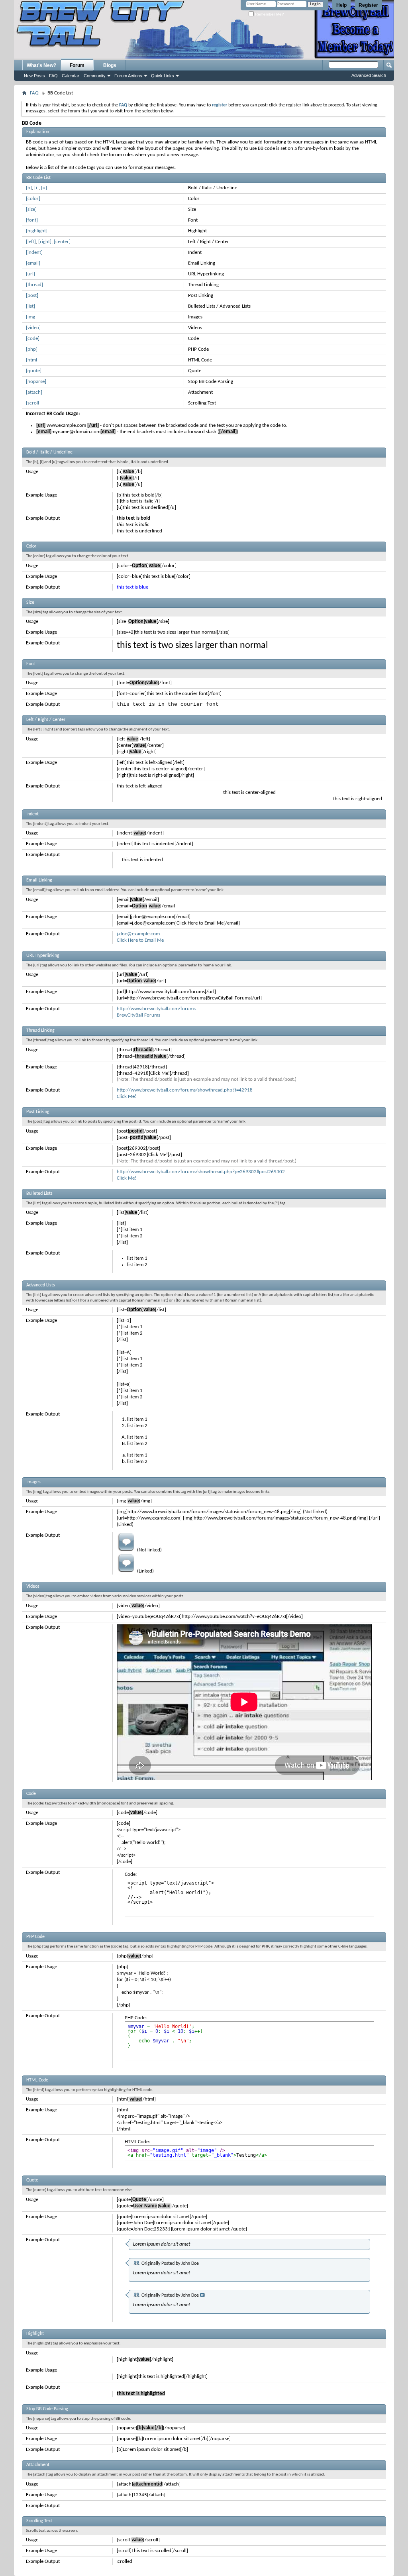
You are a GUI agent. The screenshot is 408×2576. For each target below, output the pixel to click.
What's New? (41, 65)
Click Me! (127, 1097)
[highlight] (37, 231)
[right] (45, 242)
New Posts (34, 76)
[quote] (34, 371)
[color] (33, 199)
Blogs (110, 65)
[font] (32, 220)
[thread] (34, 285)
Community (95, 76)
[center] (62, 242)
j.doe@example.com (138, 934)
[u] (44, 188)
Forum (77, 65)
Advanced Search (369, 75)
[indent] (34, 252)
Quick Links (163, 76)
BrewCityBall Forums (138, 1015)
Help (341, 5)
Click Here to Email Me (140, 940)
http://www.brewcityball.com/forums (156, 1009)
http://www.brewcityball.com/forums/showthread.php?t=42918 (185, 1090)
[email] (33, 263)
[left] (31, 242)
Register (368, 5)
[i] (36, 188)
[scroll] (33, 403)
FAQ (53, 76)
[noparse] (36, 382)
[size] (31, 209)
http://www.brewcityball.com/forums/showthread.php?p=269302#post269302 (201, 1172)
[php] (32, 349)
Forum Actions (128, 76)
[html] (32, 360)
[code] (33, 339)
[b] (29, 188)
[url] (30, 274)
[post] (32, 295)
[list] (30, 306)
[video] (33, 328)
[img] (31, 317)
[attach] (34, 392)
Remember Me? (269, 14)
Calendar (71, 76)
